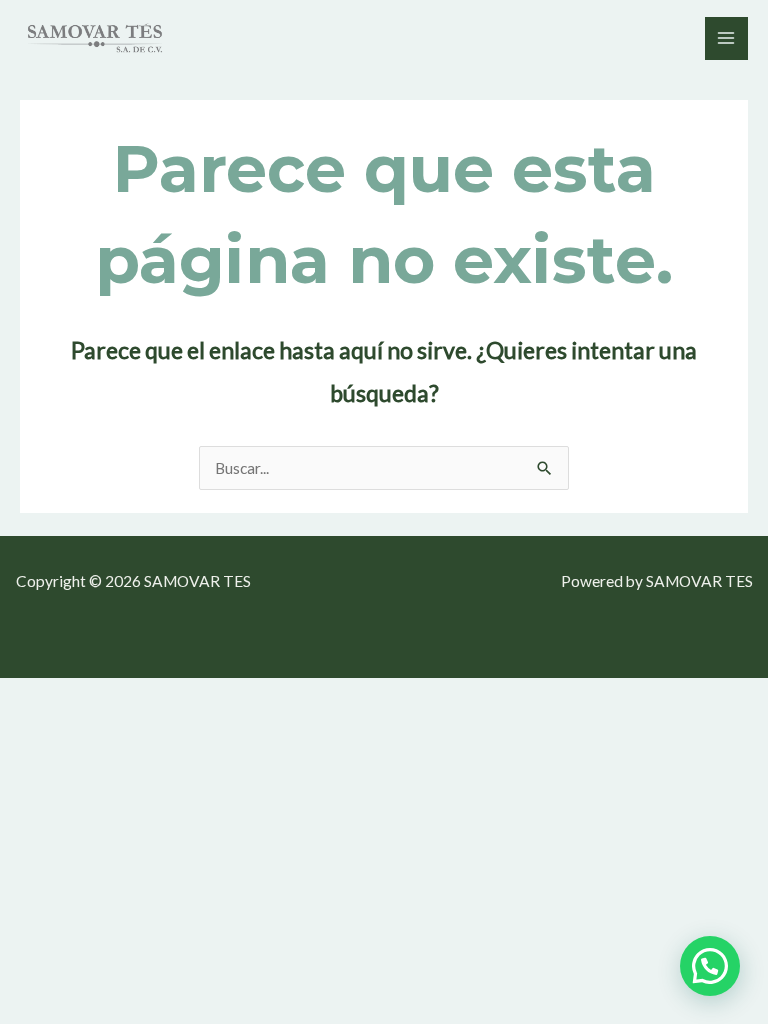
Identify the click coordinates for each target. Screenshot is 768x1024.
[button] (710, 966)
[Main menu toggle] (726, 38)
